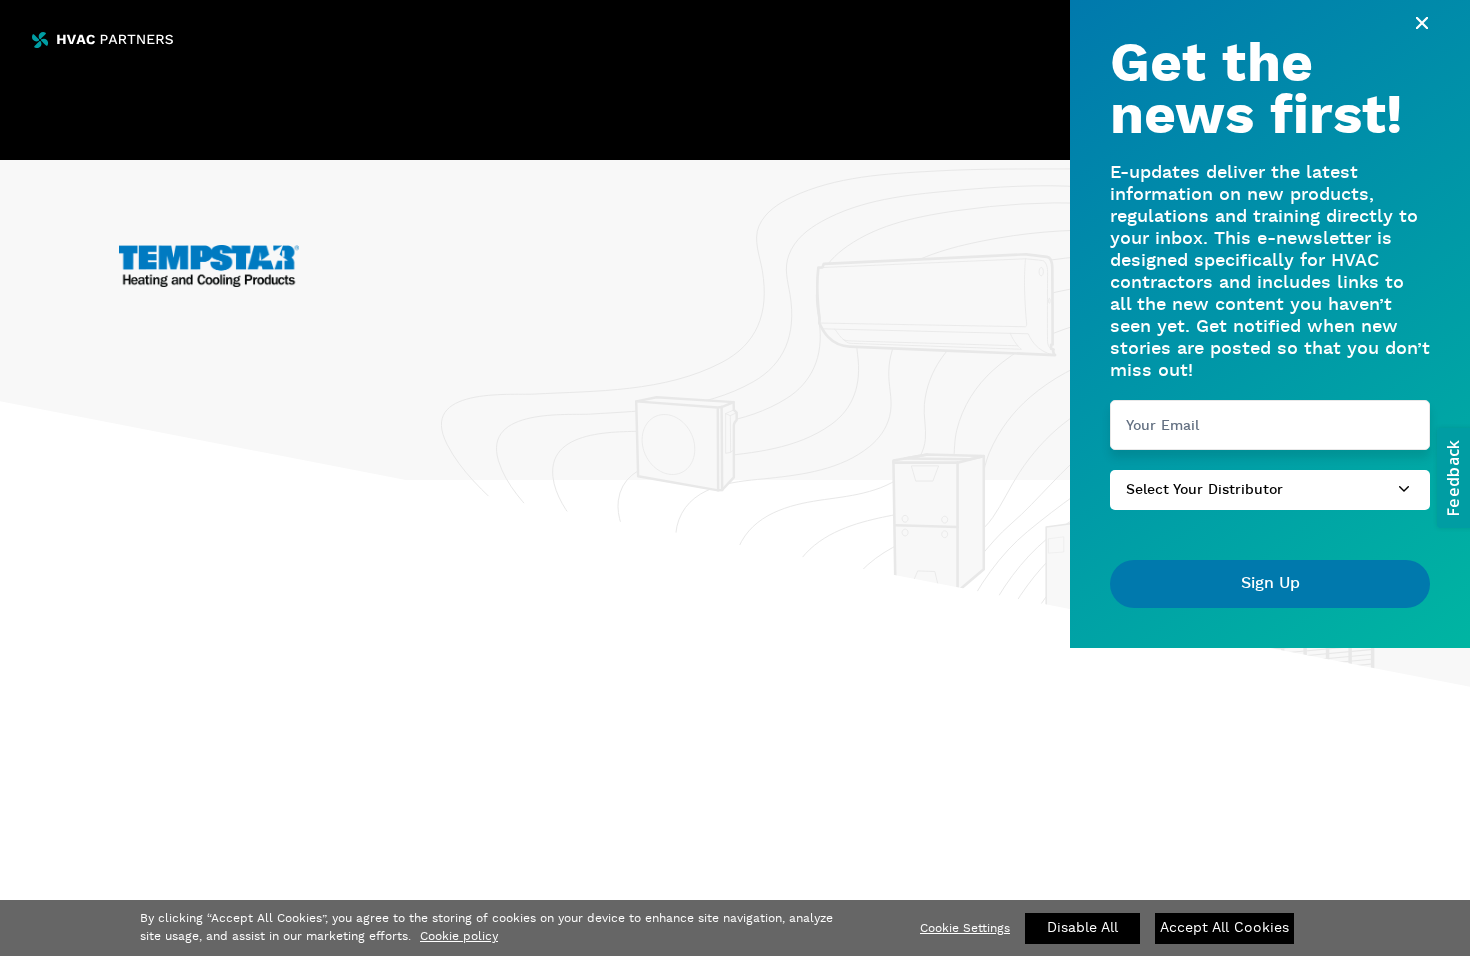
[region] (735, 928)
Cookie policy (459, 936)
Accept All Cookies (1224, 928)
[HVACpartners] (102, 40)
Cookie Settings (965, 928)
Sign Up (1270, 583)
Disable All (1082, 928)
